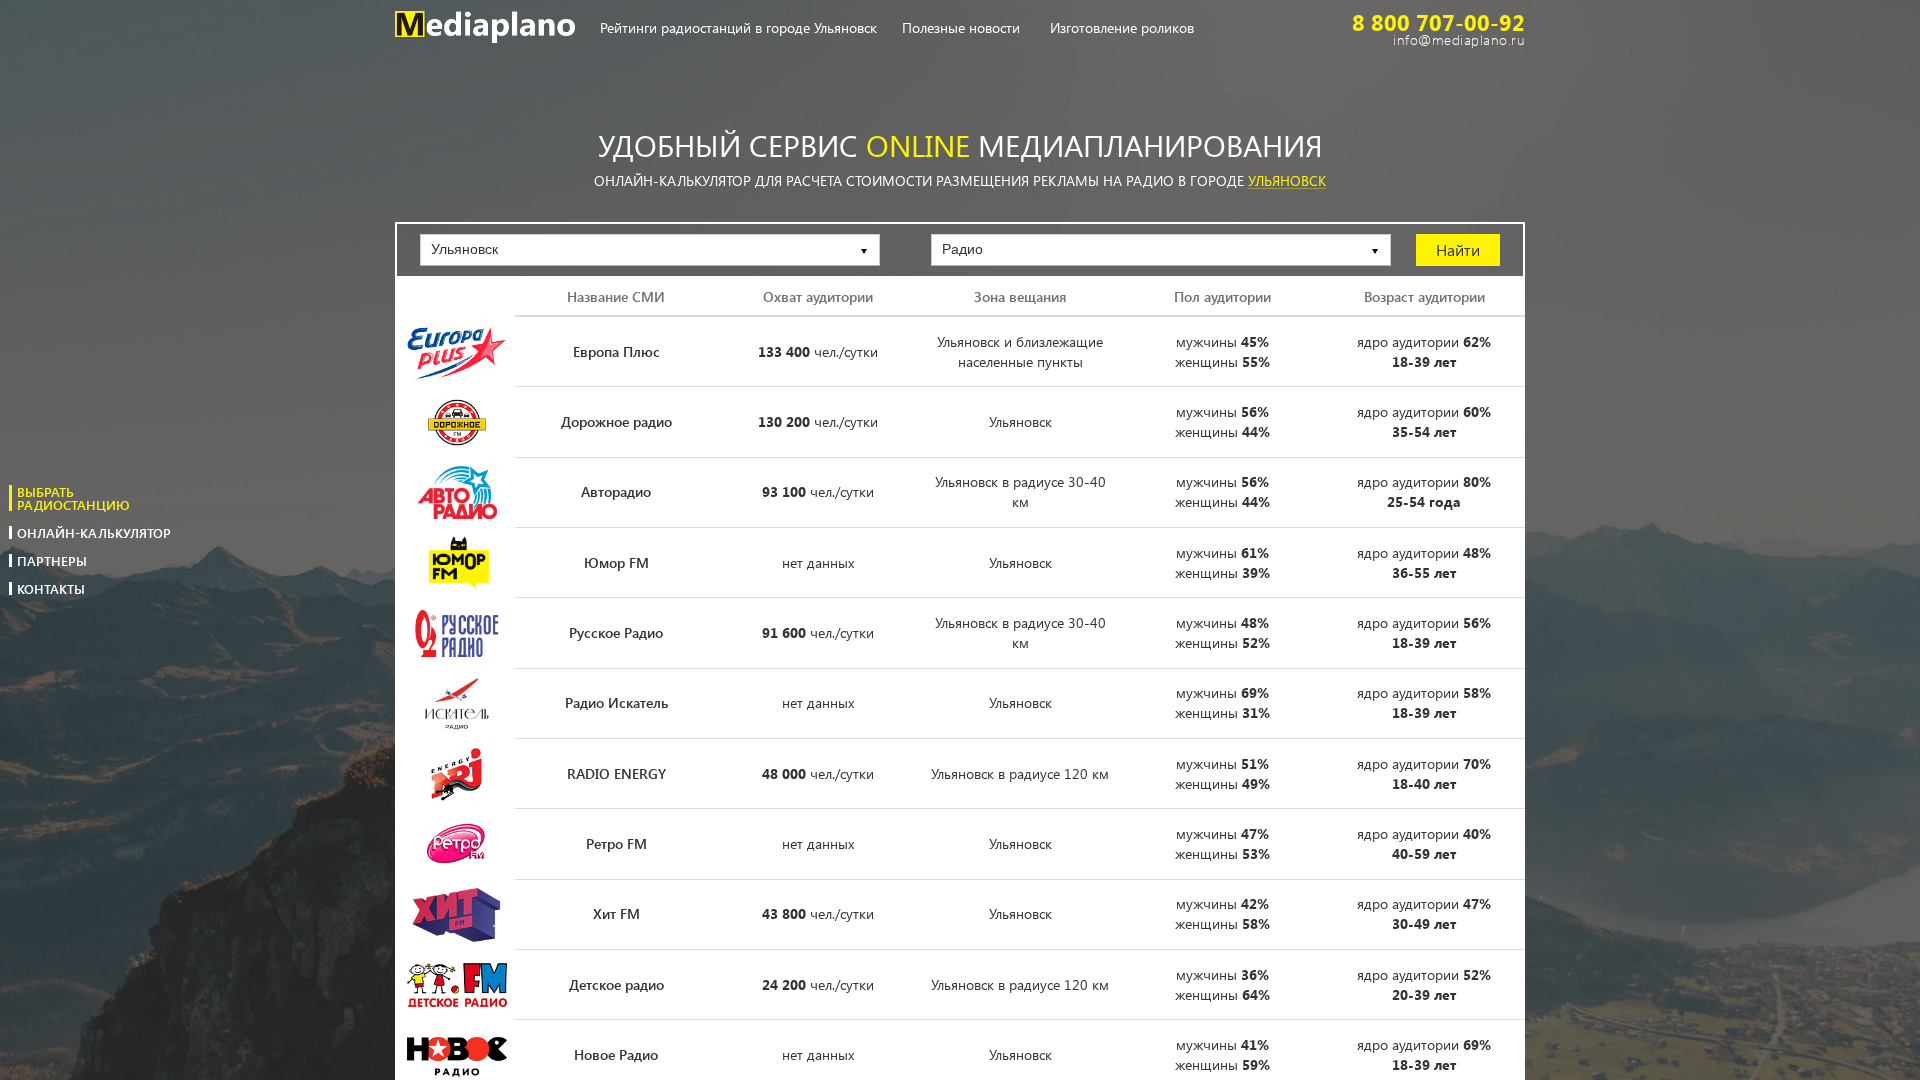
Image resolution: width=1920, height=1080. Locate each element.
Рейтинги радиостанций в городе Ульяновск (738, 28)
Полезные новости (961, 28)
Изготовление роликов (1122, 28)
